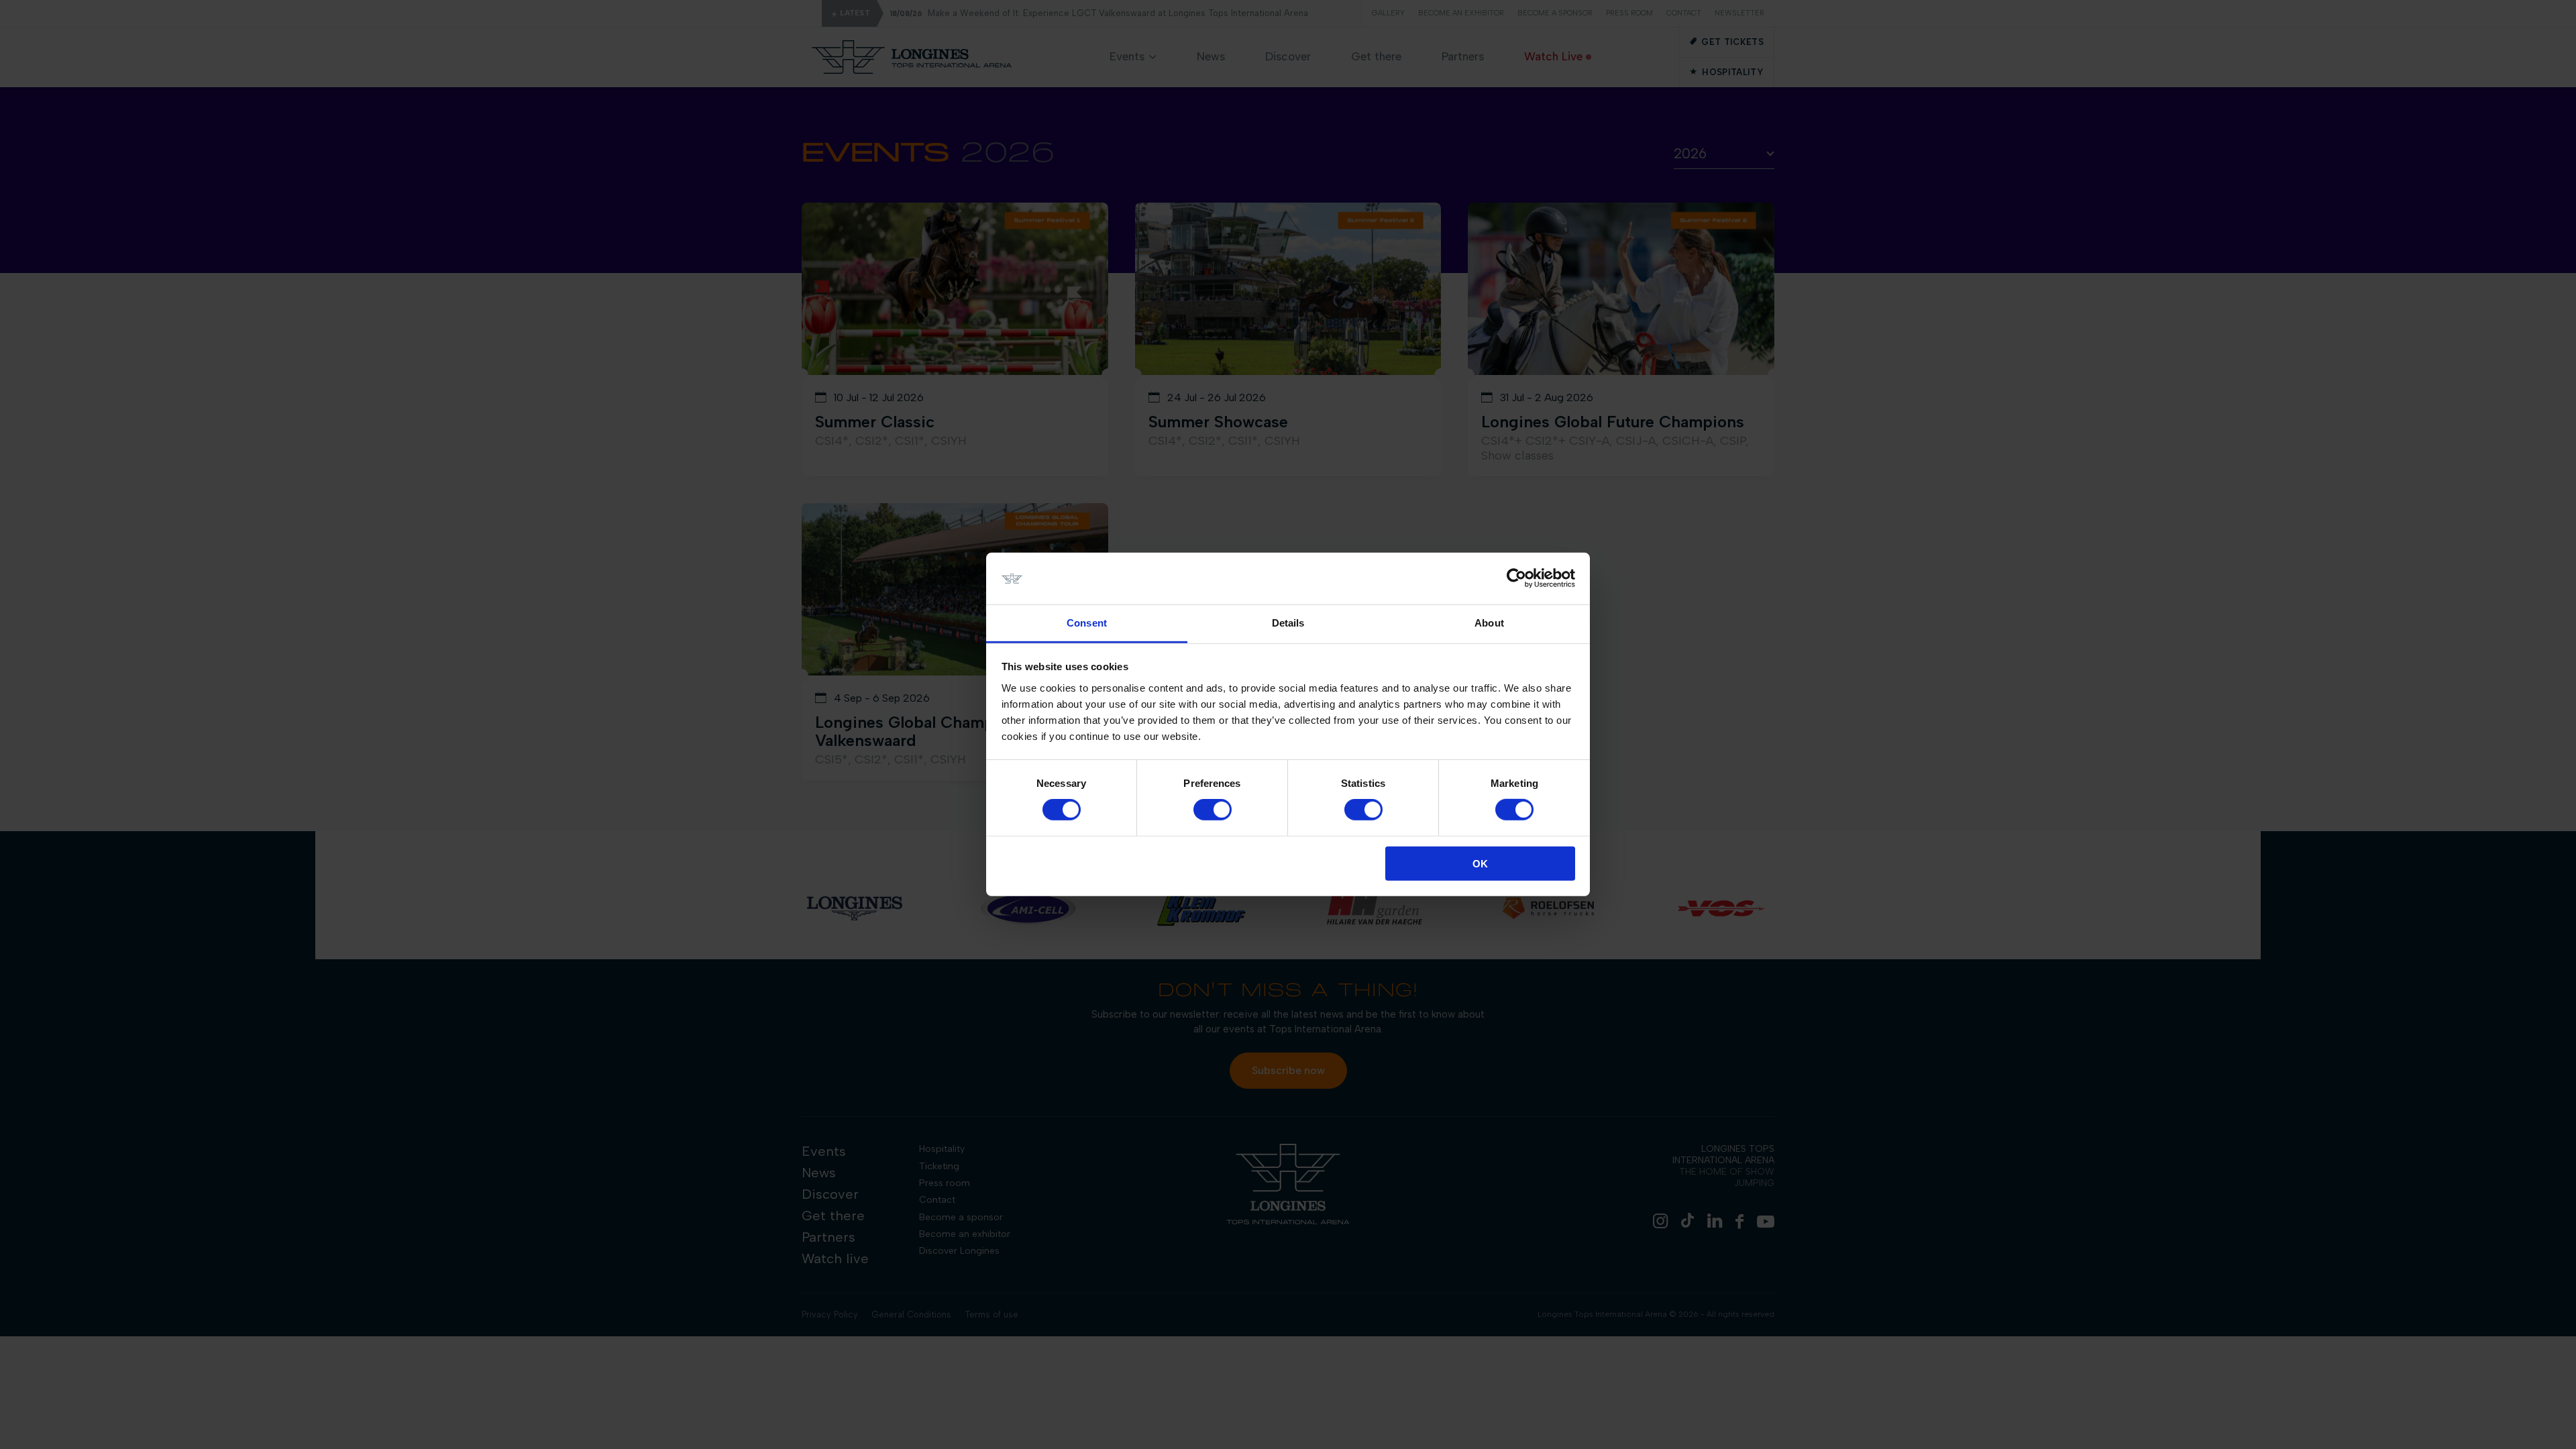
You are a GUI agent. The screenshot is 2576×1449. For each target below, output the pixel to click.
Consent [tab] (1087, 623)
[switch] (1213, 810)
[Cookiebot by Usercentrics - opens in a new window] (1516, 578)
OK (1480, 863)
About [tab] (1489, 623)
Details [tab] (1288, 623)
